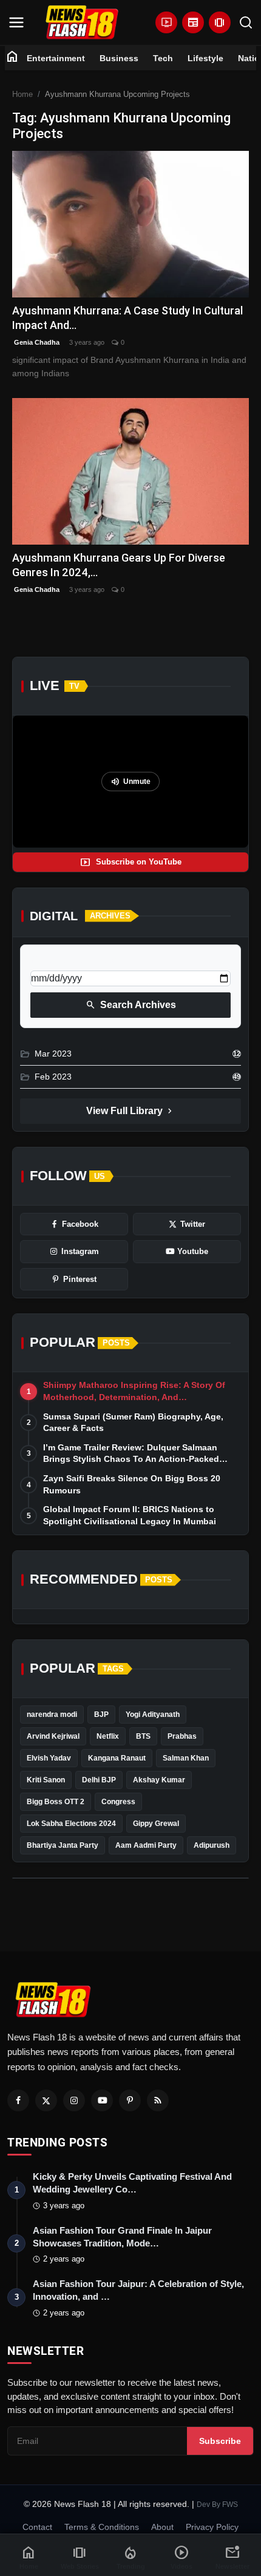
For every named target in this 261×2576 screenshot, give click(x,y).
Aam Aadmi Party (146, 1845)
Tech (163, 58)
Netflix (108, 1736)
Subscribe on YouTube (131, 862)
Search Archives (131, 1005)
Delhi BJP (99, 1780)
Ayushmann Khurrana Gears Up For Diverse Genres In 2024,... (119, 565)
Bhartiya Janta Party (63, 1845)
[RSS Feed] (158, 2100)
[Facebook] (18, 2100)
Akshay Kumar (159, 1780)
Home (22, 94)
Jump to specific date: (75, 960)
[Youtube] (102, 2100)
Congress (118, 1802)
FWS (230, 2505)
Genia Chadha (36, 342)
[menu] (16, 22)
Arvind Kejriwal (53, 1736)
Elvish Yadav (49, 1758)
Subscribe (220, 2441)
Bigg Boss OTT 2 (56, 1802)
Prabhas (182, 1736)
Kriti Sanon (46, 1780)
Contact (37, 2527)
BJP (101, 1715)
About (162, 2527)
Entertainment (56, 58)
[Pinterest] (130, 2100)
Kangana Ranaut (117, 1758)
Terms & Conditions (102, 2527)
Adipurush (212, 1845)
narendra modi (52, 1715)
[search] (246, 22)
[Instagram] (74, 2100)
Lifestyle (205, 58)
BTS (143, 1736)
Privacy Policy (212, 2527)
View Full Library (130, 1111)
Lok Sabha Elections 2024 (71, 1824)
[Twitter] (46, 2100)
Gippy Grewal (156, 1824)
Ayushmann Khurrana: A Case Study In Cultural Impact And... (127, 318)
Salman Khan (186, 1758)
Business (119, 58)
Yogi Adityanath (153, 1715)
